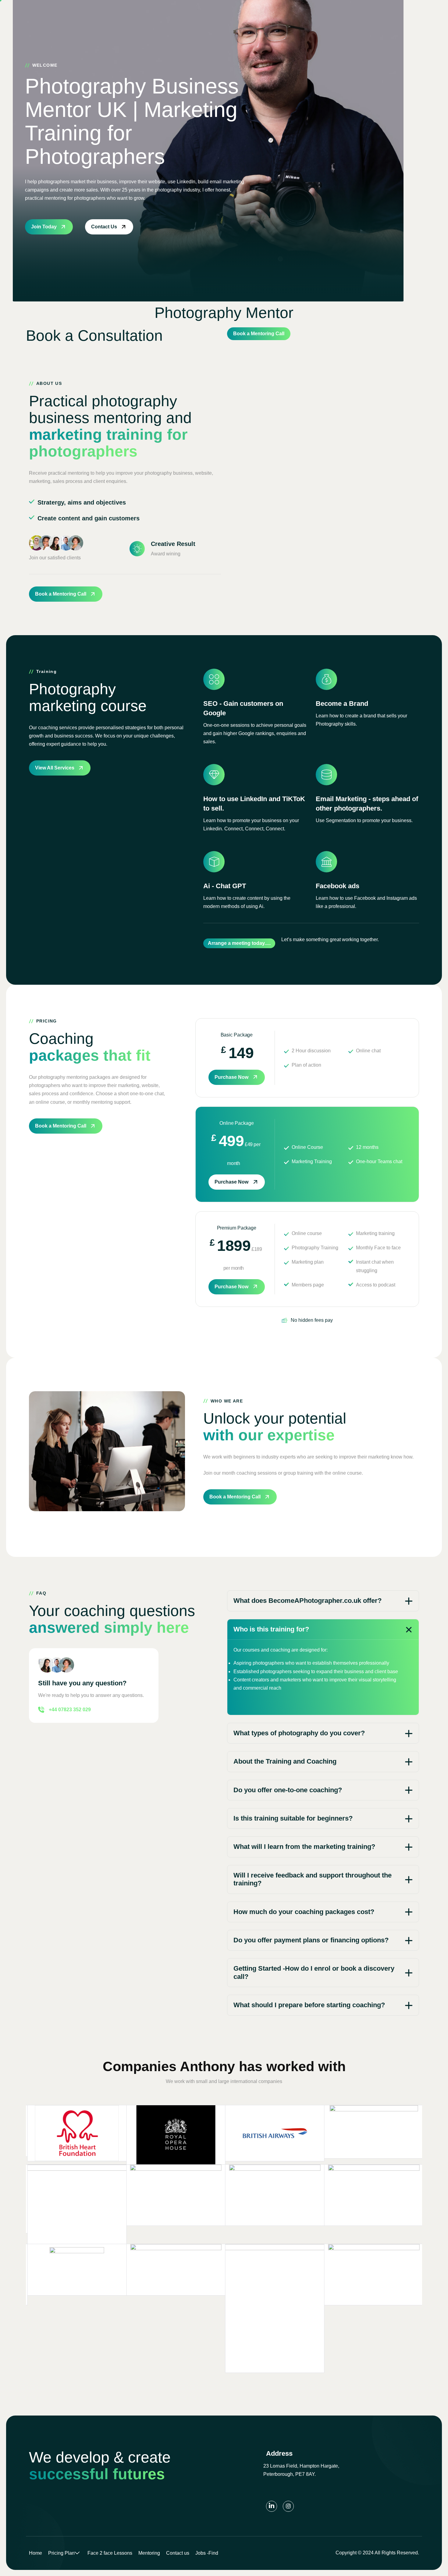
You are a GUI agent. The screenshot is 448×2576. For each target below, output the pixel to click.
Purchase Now (231, 1077)
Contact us (178, 2553)
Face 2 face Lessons (110, 2553)
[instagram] (288, 2506)
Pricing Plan (61, 2553)
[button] (323, 1601)
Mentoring (149, 2553)
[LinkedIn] (272, 2506)
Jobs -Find (207, 2553)
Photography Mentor (224, 313)
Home (36, 2553)
